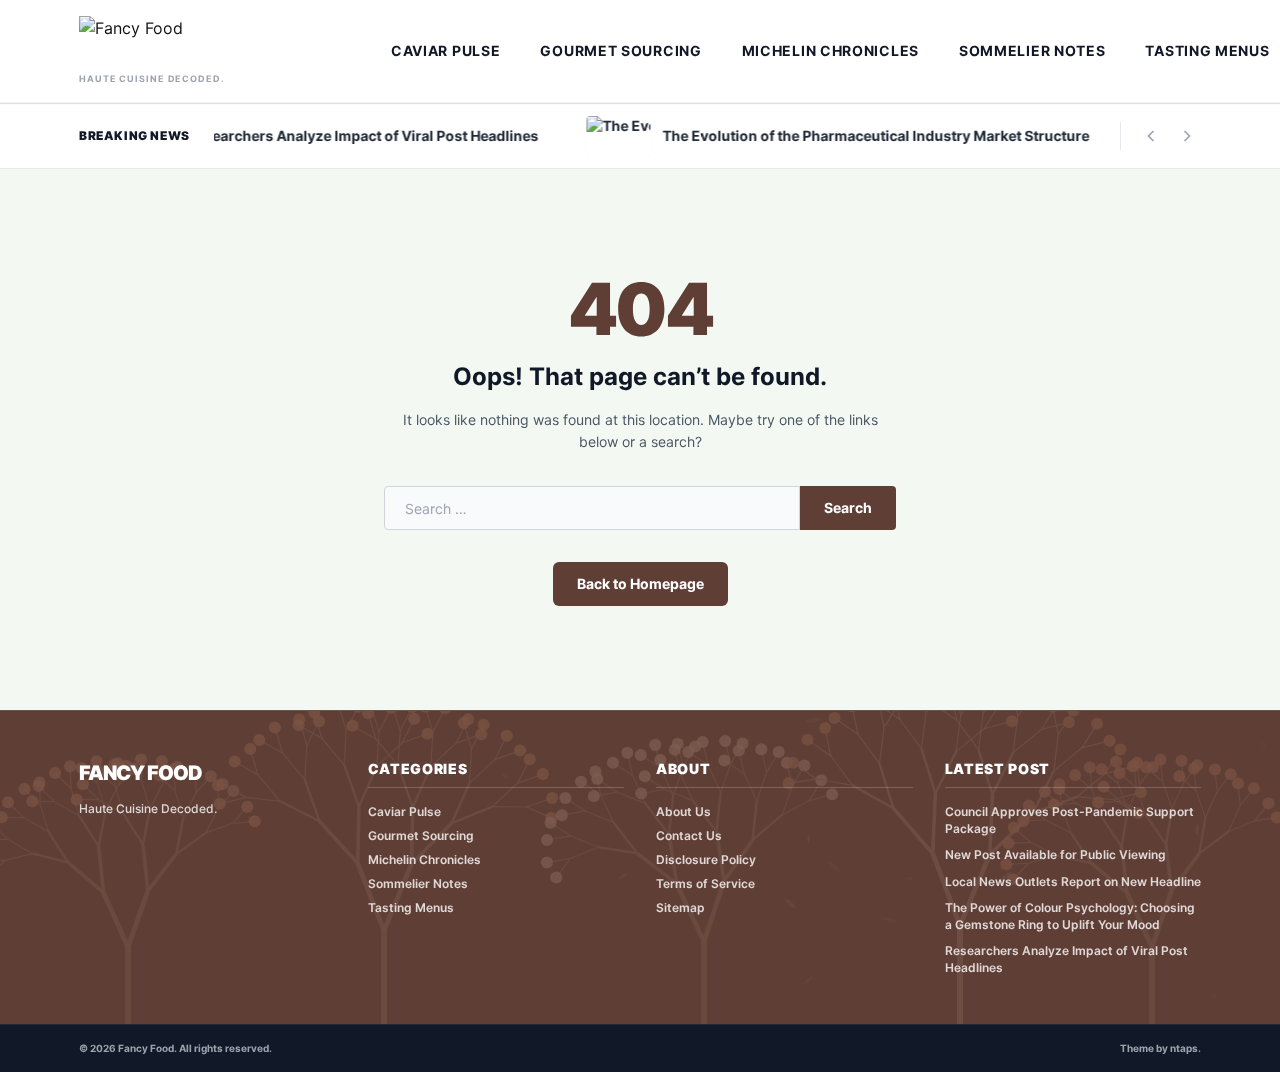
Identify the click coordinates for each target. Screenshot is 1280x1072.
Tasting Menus (411, 907)
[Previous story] (1151, 136)
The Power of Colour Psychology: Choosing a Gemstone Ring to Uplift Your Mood (1070, 916)
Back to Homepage (640, 583)
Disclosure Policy (706, 859)
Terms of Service (705, 883)
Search (848, 507)
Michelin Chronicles (830, 50)
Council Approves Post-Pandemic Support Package (1069, 820)
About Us (683, 811)
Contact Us (689, 835)
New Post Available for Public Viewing (1055, 854)
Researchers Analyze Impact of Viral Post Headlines (1066, 959)
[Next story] (1187, 136)
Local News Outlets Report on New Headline (1073, 881)
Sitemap (680, 907)
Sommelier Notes (1032, 50)
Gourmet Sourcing (620, 50)
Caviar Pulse (445, 50)
